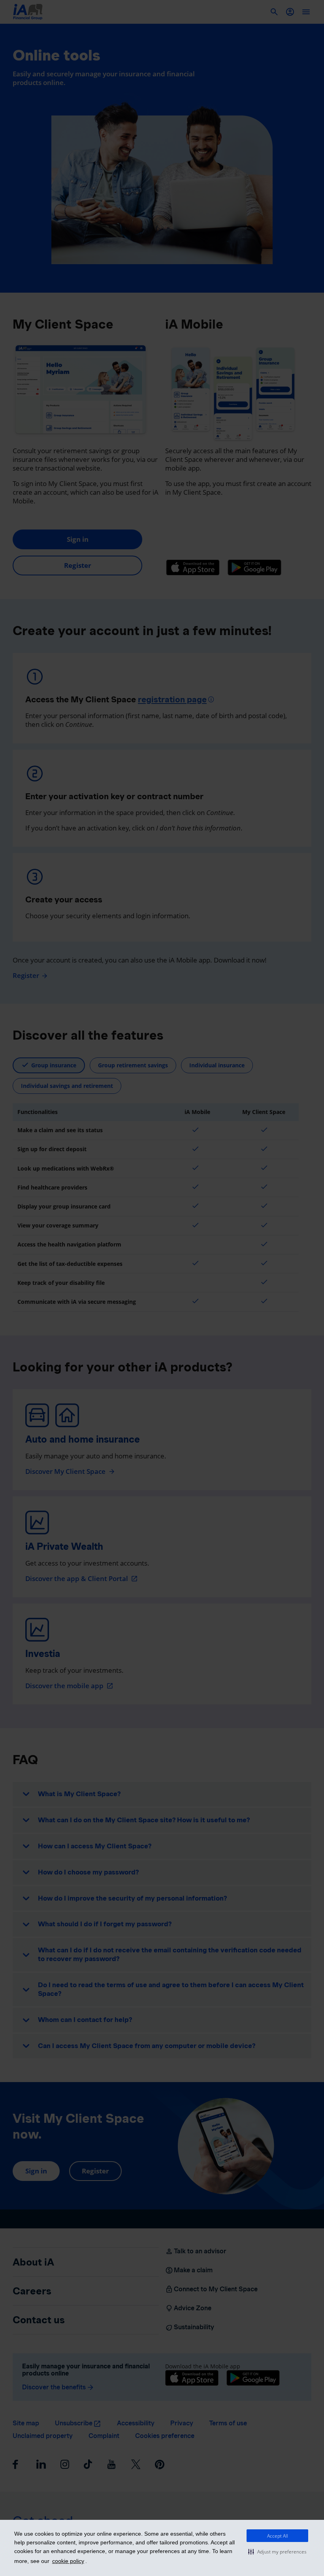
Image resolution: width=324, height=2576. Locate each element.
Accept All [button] (278, 2536)
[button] (277, 2551)
